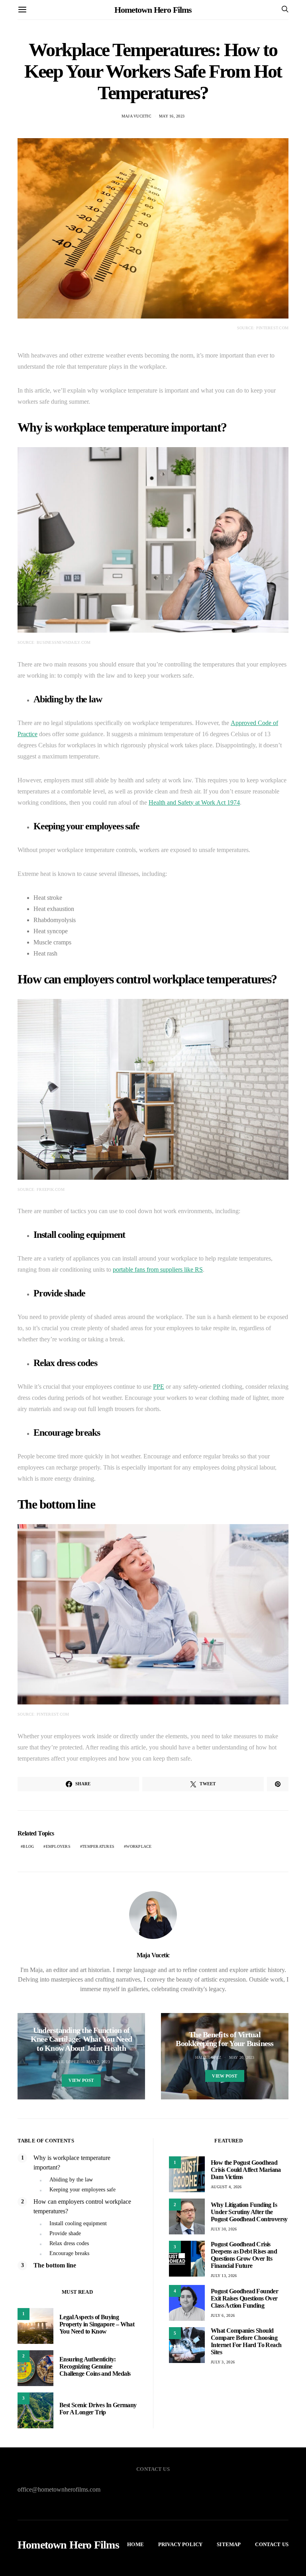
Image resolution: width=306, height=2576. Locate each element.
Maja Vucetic (136, 116)
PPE (159, 1387)
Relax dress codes (69, 2243)
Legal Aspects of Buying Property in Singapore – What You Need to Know (97, 2324)
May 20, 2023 (242, 2057)
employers (58, 1846)
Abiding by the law (71, 2180)
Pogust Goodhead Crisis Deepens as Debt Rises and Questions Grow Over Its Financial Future (244, 2255)
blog (28, 1846)
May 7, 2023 (98, 2062)
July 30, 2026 (224, 2229)
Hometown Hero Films (153, 10)
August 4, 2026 (226, 2187)
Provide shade (65, 2233)
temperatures (98, 1846)
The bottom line (55, 2265)
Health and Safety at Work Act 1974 (194, 802)
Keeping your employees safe (82, 2190)
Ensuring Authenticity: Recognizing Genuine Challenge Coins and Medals (95, 2366)
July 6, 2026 (223, 2315)
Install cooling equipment (78, 2223)
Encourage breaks (69, 2253)
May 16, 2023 (172, 116)
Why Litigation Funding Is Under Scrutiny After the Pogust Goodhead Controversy (249, 2212)
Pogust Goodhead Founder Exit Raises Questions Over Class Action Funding (244, 2298)
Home (135, 2544)
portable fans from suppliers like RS (158, 1269)
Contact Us (272, 2544)
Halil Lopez (66, 2062)
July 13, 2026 (224, 2276)
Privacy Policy (180, 2544)
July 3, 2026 (223, 2362)
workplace (139, 1846)
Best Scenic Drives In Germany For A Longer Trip (98, 2409)
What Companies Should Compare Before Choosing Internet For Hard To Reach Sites (246, 2341)
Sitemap (229, 2544)
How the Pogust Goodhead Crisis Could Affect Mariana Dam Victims (246, 2170)
